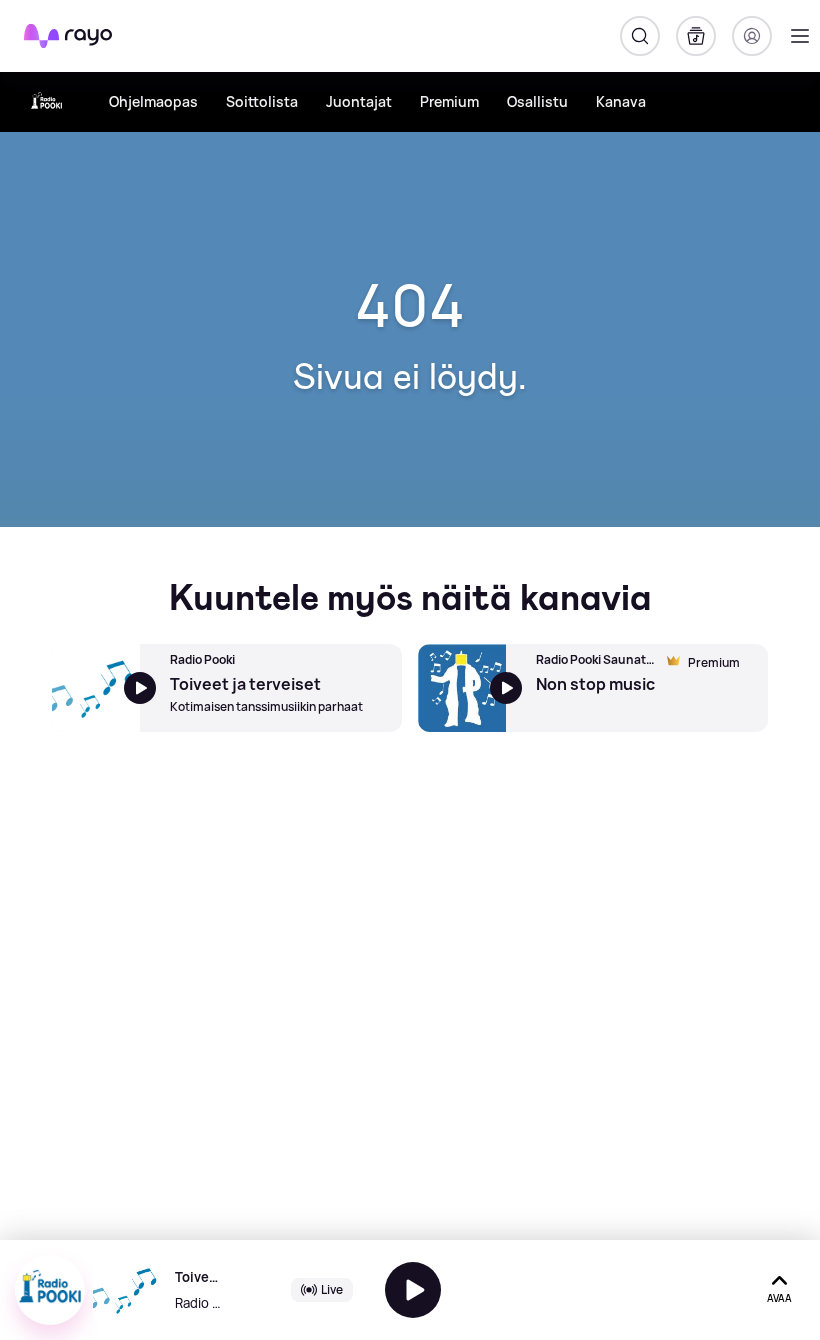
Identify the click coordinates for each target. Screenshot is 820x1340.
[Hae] (640, 36)
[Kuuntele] (413, 1290)
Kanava (621, 101)
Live (332, 1289)
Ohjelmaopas (153, 101)
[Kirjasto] (696, 36)
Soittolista (262, 101)
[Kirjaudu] (752, 36)
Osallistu (537, 101)
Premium (449, 101)
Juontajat (359, 101)
